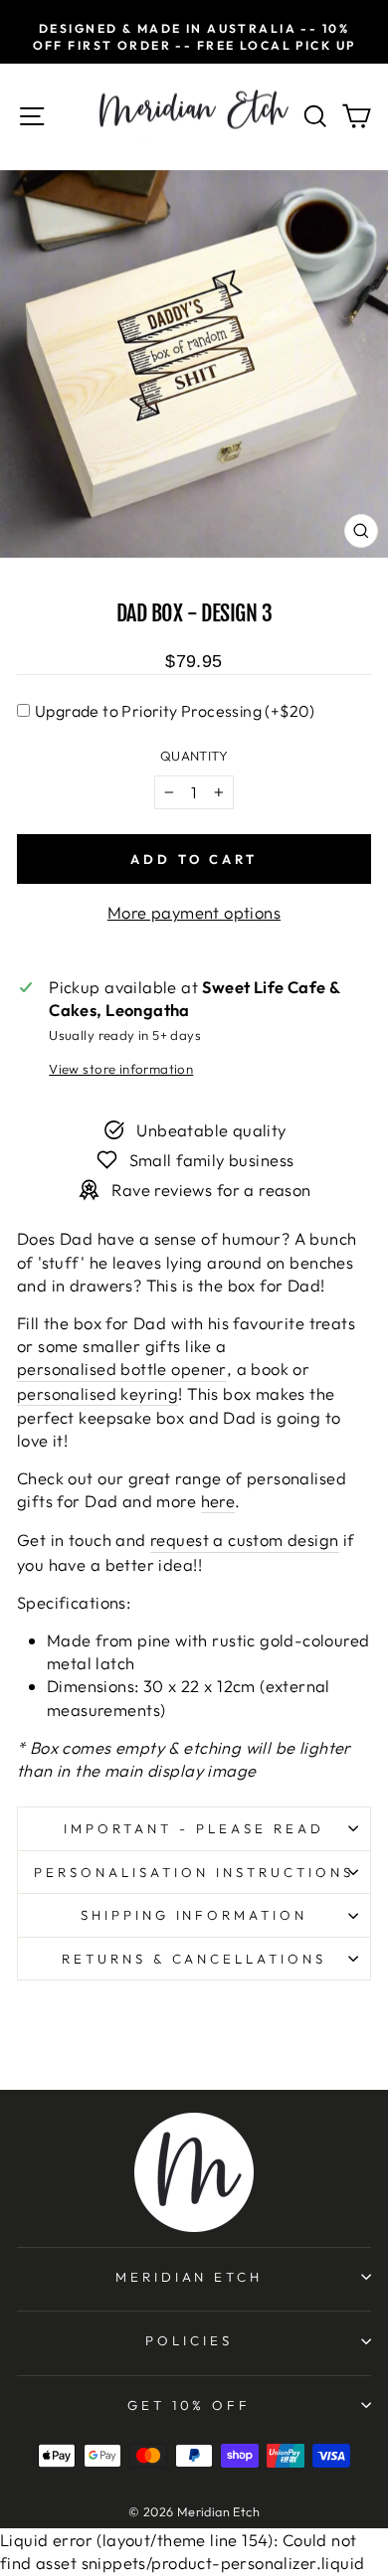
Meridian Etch (190, 2277)
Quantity (194, 756)
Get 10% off (190, 2405)
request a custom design (245, 1540)
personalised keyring (97, 1393)
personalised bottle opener (122, 1369)
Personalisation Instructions (194, 1872)
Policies (189, 2340)
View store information (121, 1069)
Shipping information (194, 1915)
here (218, 1501)
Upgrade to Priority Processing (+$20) (175, 711)
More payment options (194, 912)
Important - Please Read (194, 1828)
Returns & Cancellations (194, 1959)
